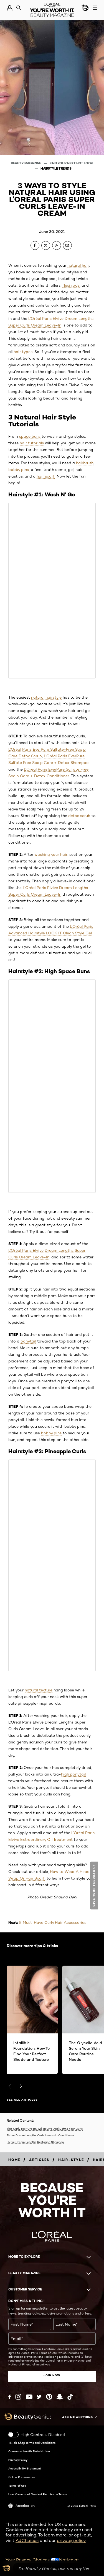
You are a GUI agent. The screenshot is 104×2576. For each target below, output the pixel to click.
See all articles (22, 2100)
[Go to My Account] (10, 8)
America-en (25, 2506)
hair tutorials (32, 443)
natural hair (78, 265)
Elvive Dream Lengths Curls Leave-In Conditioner (40, 2135)
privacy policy (71, 2540)
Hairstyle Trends (56, 168)
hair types (23, 352)
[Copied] (57, 245)
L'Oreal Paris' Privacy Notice (65, 2360)
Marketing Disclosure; (59, 2357)
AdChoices (27, 2540)
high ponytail (73, 1774)
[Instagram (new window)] (18, 2397)
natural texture (39, 1690)
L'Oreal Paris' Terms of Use (39, 2353)
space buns (30, 436)
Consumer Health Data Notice (29, 2451)
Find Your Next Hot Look (71, 163)
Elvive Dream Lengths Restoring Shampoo (35, 2142)
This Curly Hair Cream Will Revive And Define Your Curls (45, 2129)
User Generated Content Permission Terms (38, 2494)
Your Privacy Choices (28, 2560)
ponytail (28, 1341)
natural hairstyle (46, 697)
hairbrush (85, 463)
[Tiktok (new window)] (70, 2397)
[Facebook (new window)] (10, 2397)
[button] (95, 1886)
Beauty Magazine (26, 163)
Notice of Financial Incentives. (29, 2364)
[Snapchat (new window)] (60, 2397)
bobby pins (19, 470)
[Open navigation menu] (95, 8)
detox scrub (79, 816)
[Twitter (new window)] (39, 2397)
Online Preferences (21, 2477)
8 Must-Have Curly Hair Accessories (53, 1922)
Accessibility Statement (25, 2468)
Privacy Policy (18, 2460)
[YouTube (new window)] (29, 2397)
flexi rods (71, 285)
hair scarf (46, 476)
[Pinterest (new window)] (49, 2397)
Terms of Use (17, 2486)
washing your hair (51, 854)
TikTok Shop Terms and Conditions (32, 2443)
